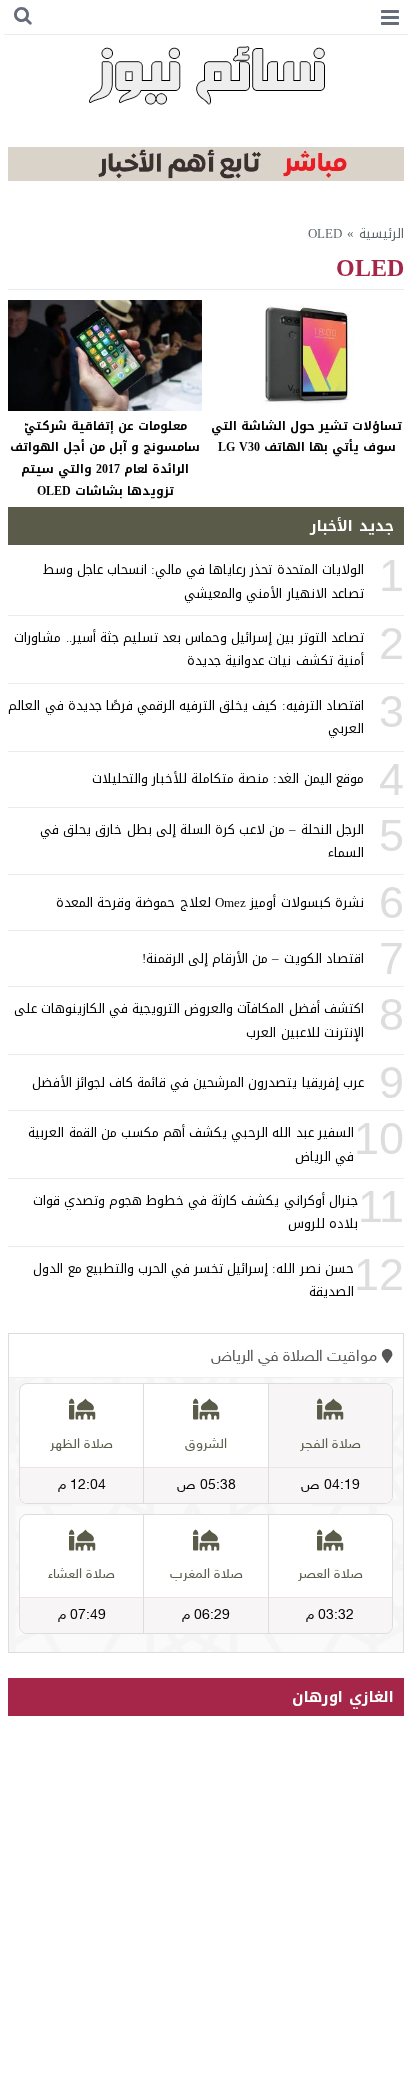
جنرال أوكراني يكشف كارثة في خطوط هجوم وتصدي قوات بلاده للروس (195, 1212)
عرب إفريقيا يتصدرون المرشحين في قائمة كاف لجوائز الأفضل (198, 1082)
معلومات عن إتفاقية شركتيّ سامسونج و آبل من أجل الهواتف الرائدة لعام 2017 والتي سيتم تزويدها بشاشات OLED (105, 458)
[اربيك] (206, 176)
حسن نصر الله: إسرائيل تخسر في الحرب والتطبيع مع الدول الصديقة (193, 1280)
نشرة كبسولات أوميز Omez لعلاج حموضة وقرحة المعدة (210, 902)
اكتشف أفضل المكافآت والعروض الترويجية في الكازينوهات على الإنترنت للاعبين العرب (189, 1020)
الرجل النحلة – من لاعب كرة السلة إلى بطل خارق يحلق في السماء (202, 841)
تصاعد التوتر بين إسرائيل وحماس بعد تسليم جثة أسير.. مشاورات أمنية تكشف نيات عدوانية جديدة (188, 649)
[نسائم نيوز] (206, 75)
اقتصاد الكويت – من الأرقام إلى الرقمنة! (253, 958)
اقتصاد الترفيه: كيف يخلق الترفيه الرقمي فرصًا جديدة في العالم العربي (185, 717)
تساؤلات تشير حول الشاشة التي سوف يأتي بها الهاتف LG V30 (306, 437)
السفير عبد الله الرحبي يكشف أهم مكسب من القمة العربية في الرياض (190, 1144)
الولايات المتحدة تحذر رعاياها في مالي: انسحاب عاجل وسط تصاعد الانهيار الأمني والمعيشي (203, 581)
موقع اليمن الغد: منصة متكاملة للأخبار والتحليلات (228, 778)
